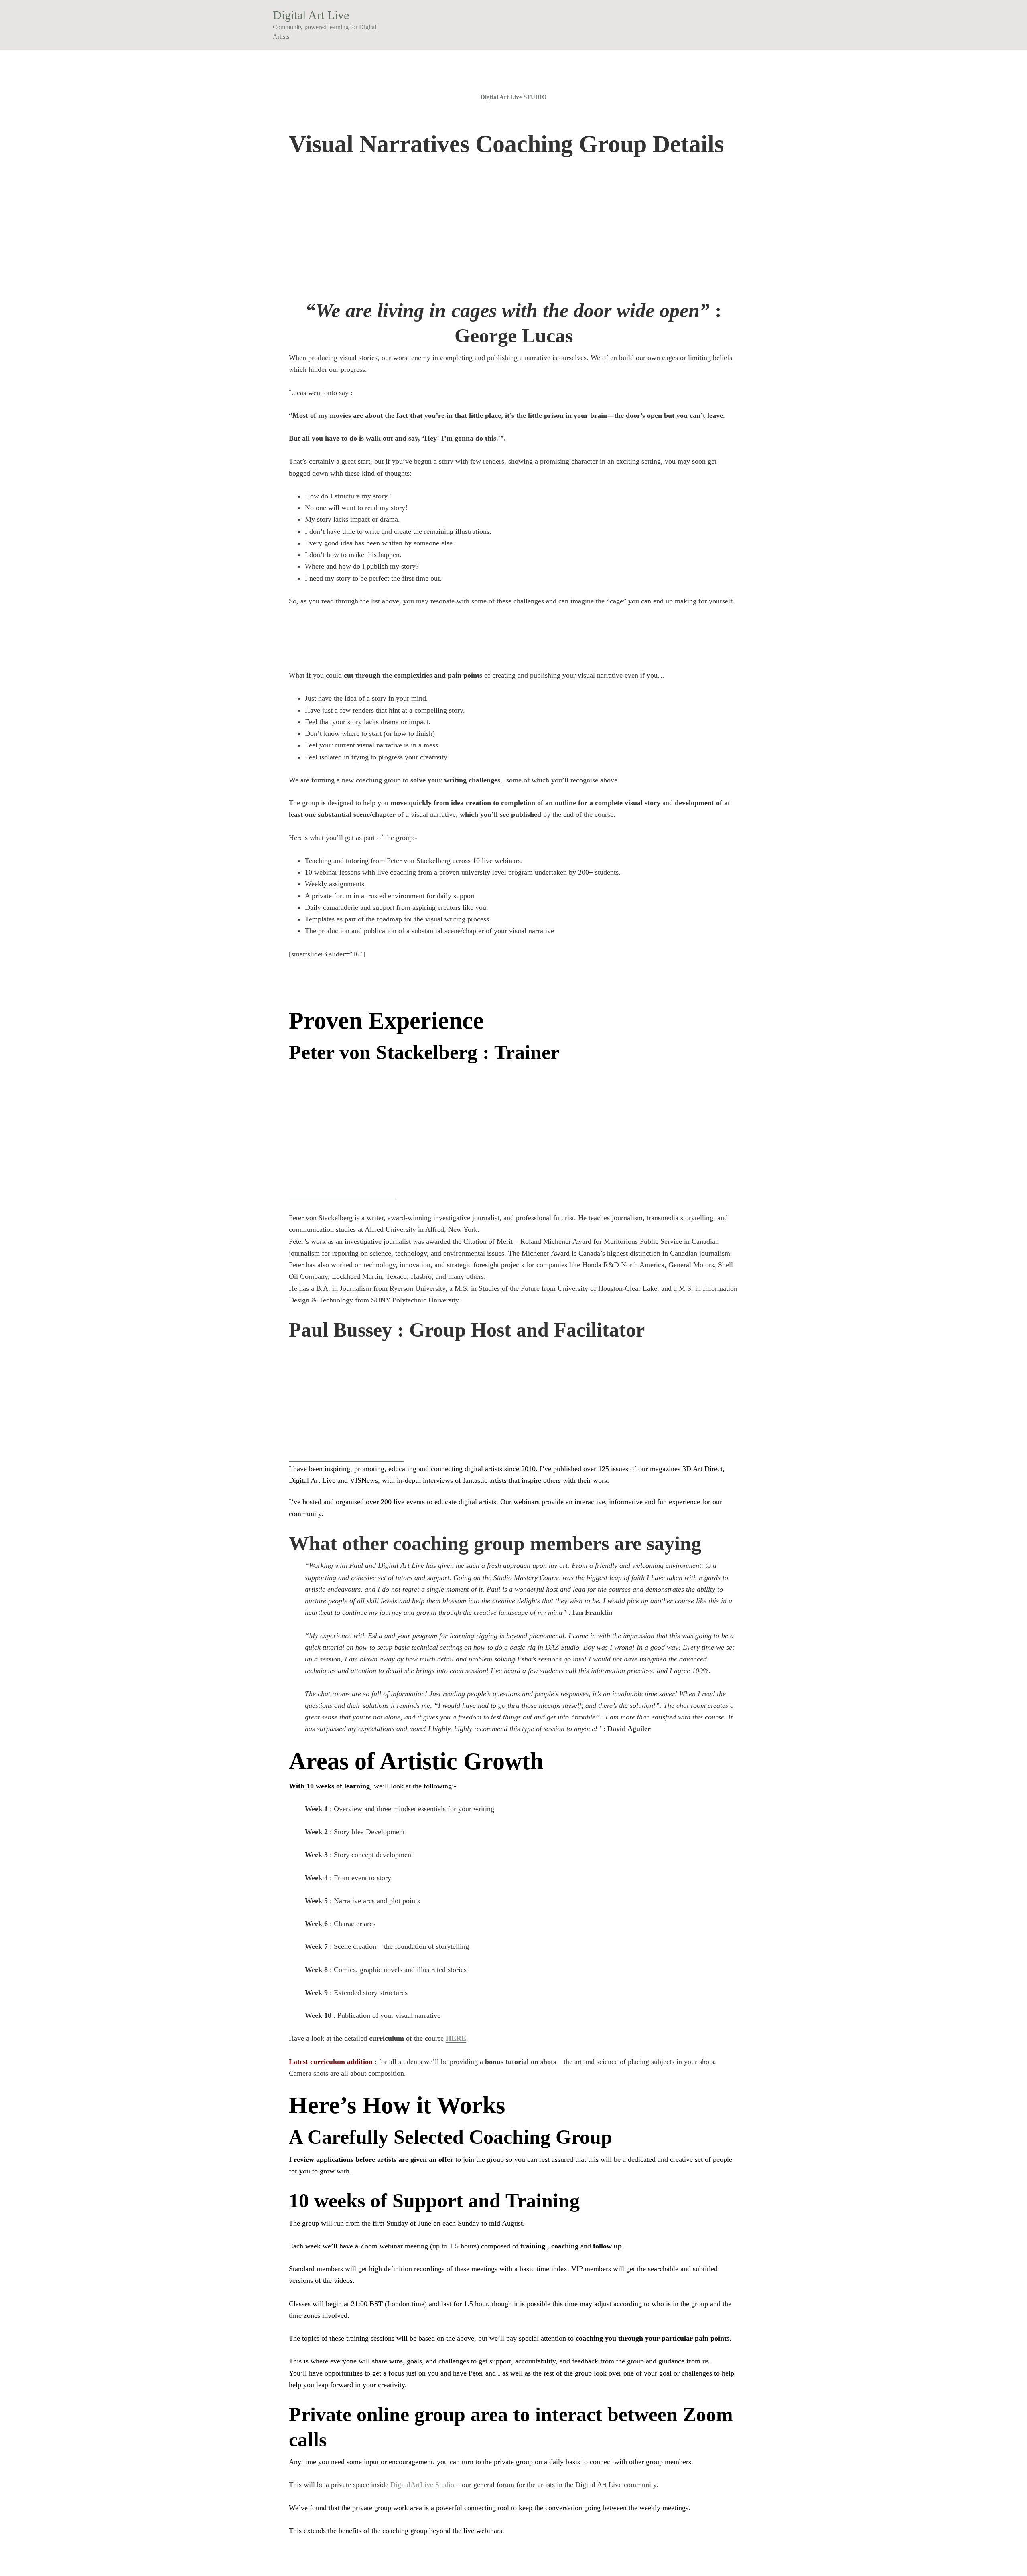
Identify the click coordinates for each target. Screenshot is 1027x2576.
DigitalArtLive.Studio (422, 2485)
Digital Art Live (311, 15)
